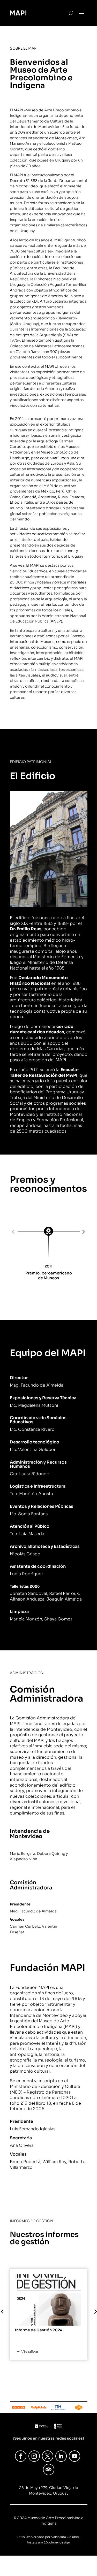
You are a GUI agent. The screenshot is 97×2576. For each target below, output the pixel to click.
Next (91, 2314)
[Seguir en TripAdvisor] (49, 2470)
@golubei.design (57, 2542)
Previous (6, 2314)
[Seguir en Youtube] (74, 2456)
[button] (14, 1232)
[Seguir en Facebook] (21, 2456)
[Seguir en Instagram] (34, 2456)
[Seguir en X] (48, 2456)
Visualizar (30, 2352)
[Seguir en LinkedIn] (61, 2456)
